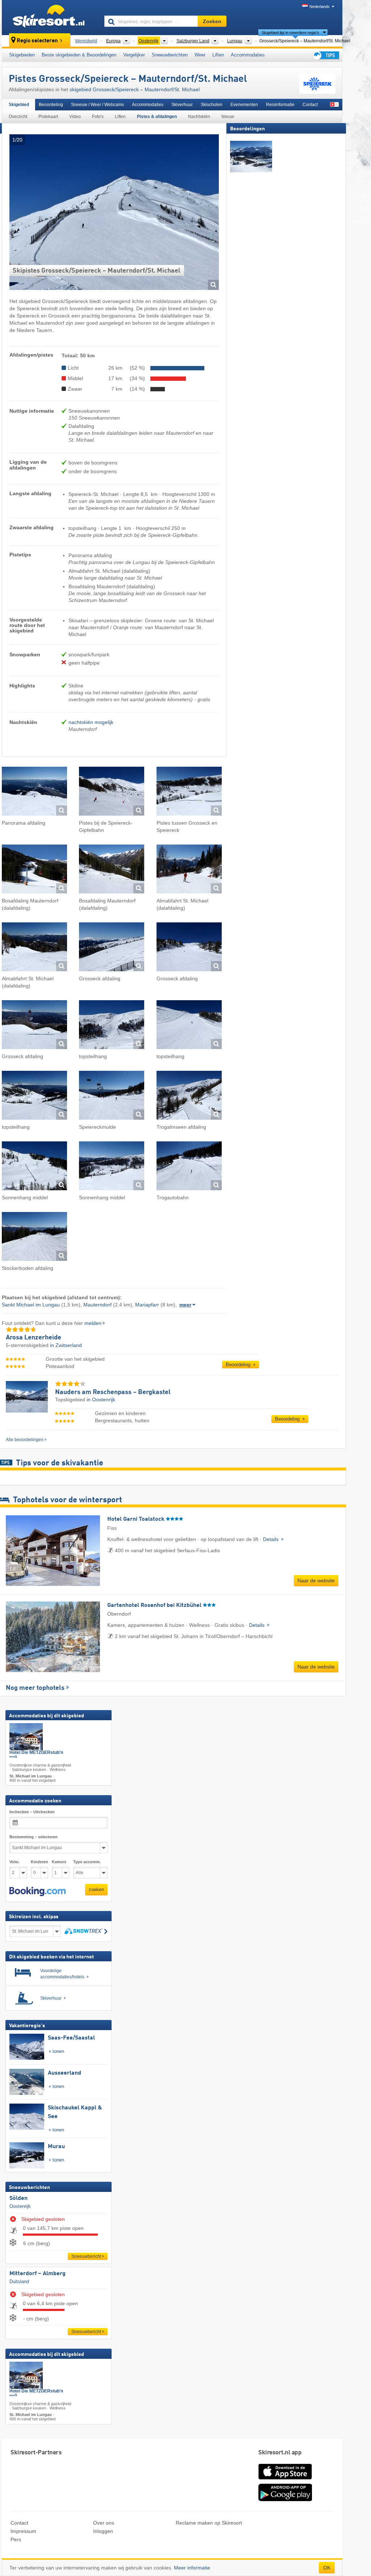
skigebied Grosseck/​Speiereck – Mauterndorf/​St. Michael (135, 89)
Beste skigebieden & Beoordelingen (79, 55)
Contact (310, 105)
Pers (16, 2539)
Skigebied (19, 105)
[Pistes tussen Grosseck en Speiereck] (189, 792)
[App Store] (285, 2480)
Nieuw (228, 117)
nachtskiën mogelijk (91, 722)
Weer (200, 55)
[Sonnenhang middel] (34, 1167)
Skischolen (212, 105)
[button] (37, 1891)
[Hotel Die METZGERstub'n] (26, 1737)
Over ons (104, 2523)
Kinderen (39, 1862)
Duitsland (19, 2282)
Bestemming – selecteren (34, 1837)
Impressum (23, 2531)
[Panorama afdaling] (34, 792)
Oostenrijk (20, 2206)
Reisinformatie (280, 105)
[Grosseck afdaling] (112, 948)
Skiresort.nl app (280, 2453)
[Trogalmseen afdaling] (189, 1096)
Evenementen (244, 105)
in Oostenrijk (101, 1399)
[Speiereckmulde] (112, 1096)
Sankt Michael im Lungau (31, 1305)
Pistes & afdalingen (157, 117)
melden (93, 1323)
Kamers (59, 1862)
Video (75, 117)
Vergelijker (134, 55)
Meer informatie (192, 2568)
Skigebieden (22, 55)
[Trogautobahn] (189, 1167)
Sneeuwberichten (170, 55)
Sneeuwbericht (86, 2257)
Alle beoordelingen (25, 1440)
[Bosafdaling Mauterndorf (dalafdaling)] (34, 870)
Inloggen (103, 2531)
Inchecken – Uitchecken (32, 1812)
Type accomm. (87, 1862)
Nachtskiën (199, 117)
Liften (218, 55)
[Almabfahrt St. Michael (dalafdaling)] (189, 870)
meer (185, 1305)
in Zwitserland (66, 1345)
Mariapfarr (147, 1305)
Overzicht (18, 117)
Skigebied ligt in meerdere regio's (290, 33)
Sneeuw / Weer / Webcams (97, 105)
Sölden (18, 2199)
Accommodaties (248, 55)
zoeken (96, 1890)
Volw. (14, 1862)
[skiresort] (50, 17)
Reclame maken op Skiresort (209, 2523)
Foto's (98, 117)
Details (272, 1539)
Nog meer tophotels (35, 1688)
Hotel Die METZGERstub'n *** (36, 1755)
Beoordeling (51, 105)
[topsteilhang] (112, 1026)
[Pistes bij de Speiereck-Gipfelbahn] (112, 792)
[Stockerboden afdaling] (34, 1238)
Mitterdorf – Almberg (37, 2274)
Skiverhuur (182, 105)
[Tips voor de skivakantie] (325, 55)
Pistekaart (48, 117)
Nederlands (320, 7)
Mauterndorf (97, 1305)
